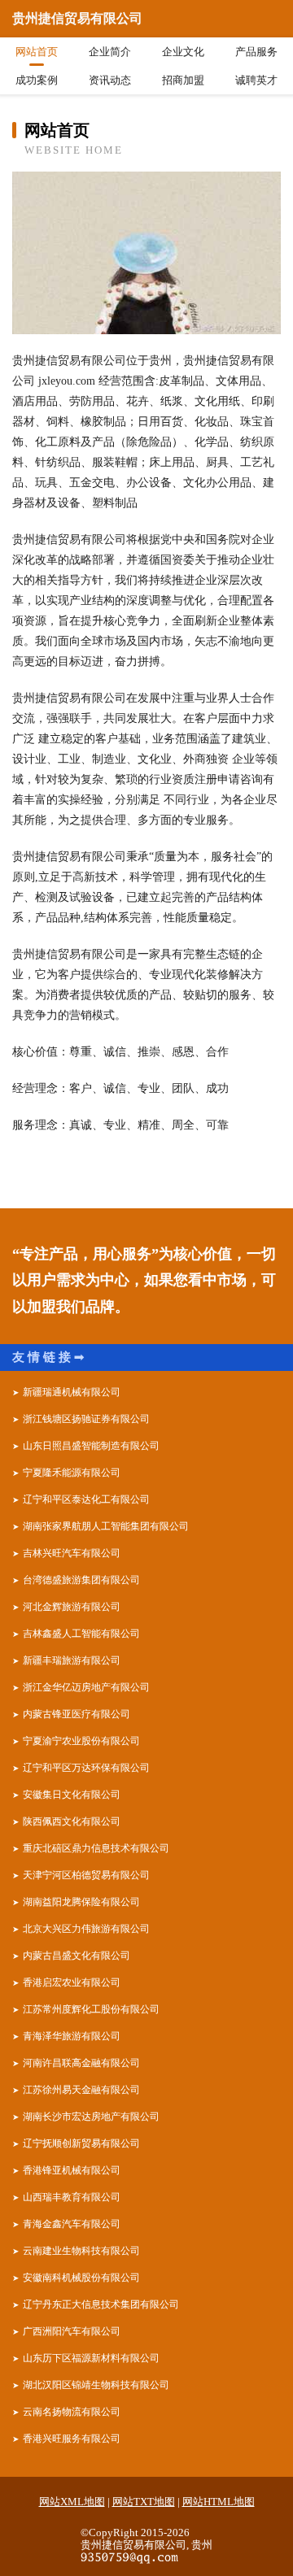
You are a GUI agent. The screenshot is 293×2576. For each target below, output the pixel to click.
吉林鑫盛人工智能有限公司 (81, 1634)
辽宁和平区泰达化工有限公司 (86, 1499)
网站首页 (37, 52)
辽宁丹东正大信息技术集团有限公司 (101, 2304)
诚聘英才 (256, 80)
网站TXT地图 (144, 2502)
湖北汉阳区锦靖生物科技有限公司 (96, 2385)
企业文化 (183, 52)
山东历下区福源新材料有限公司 (91, 2358)
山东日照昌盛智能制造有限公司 (91, 1446)
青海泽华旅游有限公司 (72, 2036)
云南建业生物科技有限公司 (81, 2251)
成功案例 (37, 80)
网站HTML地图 (219, 2502)
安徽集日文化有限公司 (72, 1795)
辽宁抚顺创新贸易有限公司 (81, 2143)
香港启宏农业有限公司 (72, 1982)
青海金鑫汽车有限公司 (72, 2224)
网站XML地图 (72, 2502)
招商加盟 (183, 80)
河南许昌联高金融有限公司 (81, 2063)
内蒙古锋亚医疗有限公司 (77, 1714)
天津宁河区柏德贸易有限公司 (86, 1875)
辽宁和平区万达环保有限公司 (86, 1768)
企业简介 (110, 52)
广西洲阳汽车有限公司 (72, 2331)
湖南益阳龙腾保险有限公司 (81, 1902)
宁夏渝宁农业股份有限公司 (81, 1741)
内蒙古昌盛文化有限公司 (77, 1956)
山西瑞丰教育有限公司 (72, 2197)
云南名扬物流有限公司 (72, 2412)
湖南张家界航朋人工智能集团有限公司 (106, 1526)
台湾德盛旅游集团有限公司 (81, 1580)
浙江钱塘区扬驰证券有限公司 (86, 1419)
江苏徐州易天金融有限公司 (81, 2090)
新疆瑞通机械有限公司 (72, 1392)
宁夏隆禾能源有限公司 (72, 1473)
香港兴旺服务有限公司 (72, 2439)
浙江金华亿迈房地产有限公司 (86, 1687)
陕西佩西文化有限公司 (72, 1821)
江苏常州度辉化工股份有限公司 (91, 2009)
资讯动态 (110, 80)
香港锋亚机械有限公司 (72, 2170)
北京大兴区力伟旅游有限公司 (86, 1929)
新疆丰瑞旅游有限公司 (72, 1660)
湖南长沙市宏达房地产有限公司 (91, 2117)
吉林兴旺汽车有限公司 (72, 1553)
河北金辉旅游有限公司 (72, 1607)
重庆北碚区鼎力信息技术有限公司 (96, 1848)
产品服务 (256, 52)
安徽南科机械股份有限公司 (81, 2278)
